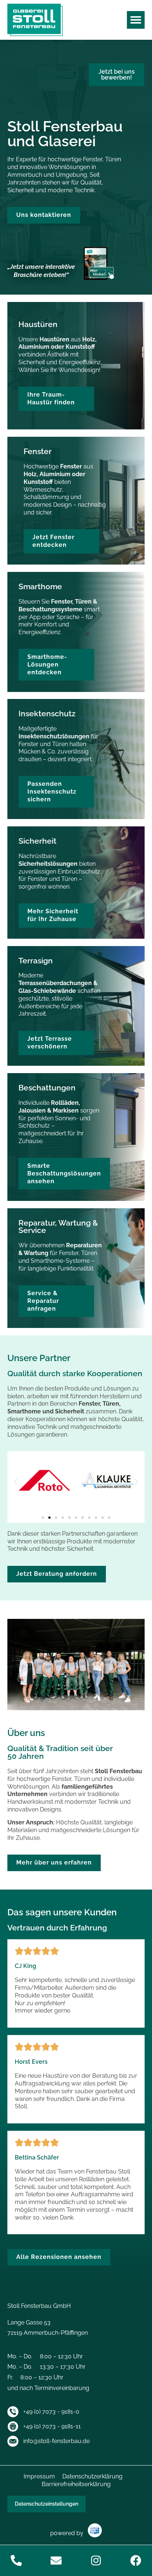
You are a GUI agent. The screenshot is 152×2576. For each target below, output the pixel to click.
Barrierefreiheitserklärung (76, 2484)
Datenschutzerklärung (92, 2476)
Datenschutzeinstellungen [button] (46, 2504)
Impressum (39, 2476)
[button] (136, 20)
